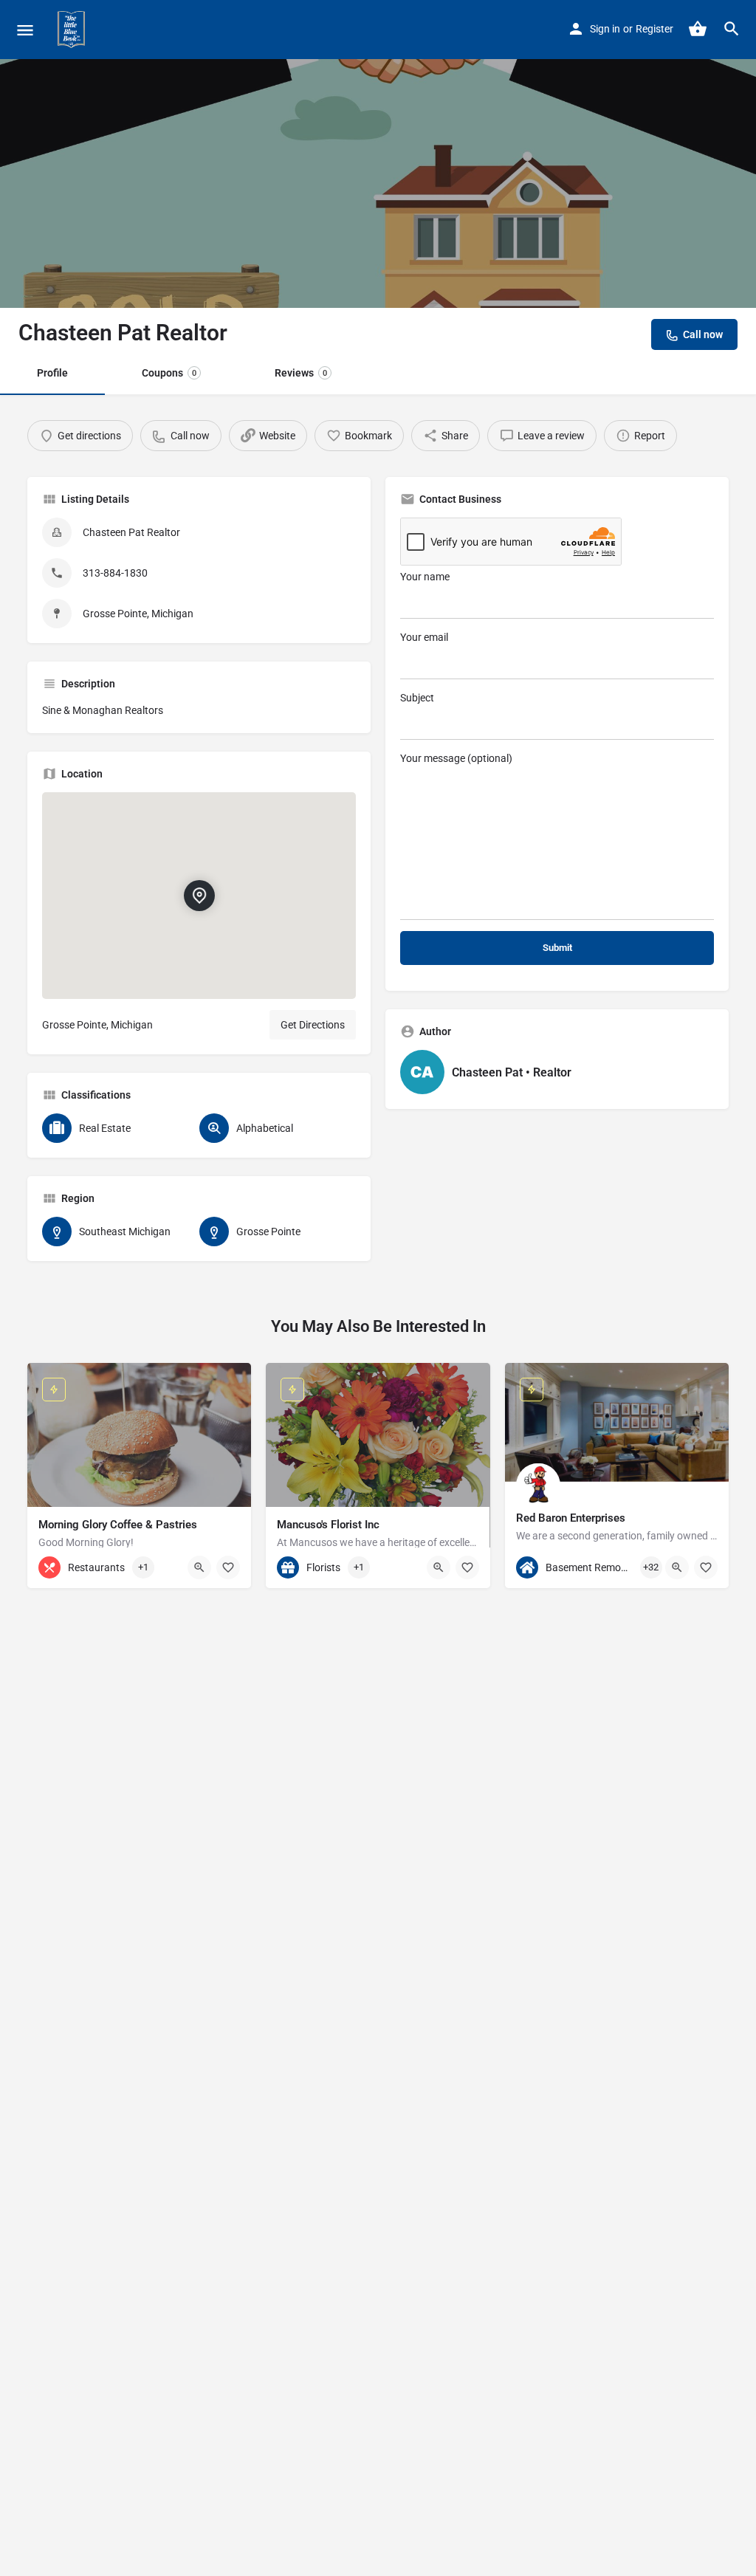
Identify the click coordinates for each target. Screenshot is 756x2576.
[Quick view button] (199, 1567)
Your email (424, 637)
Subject (417, 698)
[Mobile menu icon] (25, 30)
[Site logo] (73, 30)
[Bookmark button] (228, 1567)
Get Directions (313, 1025)
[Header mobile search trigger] (732, 29)
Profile (52, 373)
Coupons (169, 373)
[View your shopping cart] (698, 29)
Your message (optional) (456, 758)
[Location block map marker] (199, 896)
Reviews (301, 373)
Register (654, 29)
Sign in (605, 29)
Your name (425, 577)
